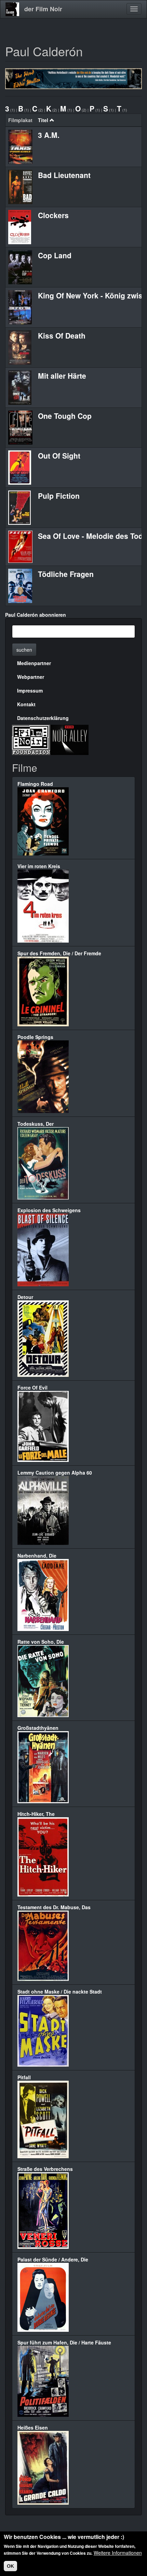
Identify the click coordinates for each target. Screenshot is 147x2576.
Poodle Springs (35, 1037)
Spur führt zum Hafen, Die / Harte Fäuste (64, 2342)
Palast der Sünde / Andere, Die (53, 2259)
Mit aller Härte (62, 376)
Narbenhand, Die (37, 1556)
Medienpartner (34, 663)
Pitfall (24, 2077)
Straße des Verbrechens (45, 2169)
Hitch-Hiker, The (36, 1814)
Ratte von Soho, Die (41, 1642)
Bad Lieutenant (64, 175)
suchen (24, 650)
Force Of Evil (32, 1387)
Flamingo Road (35, 784)
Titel (43, 120)
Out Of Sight (59, 456)
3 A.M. (49, 135)
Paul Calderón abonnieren (36, 615)
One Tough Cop (65, 416)
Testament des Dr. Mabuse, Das (54, 1907)
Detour (25, 1297)
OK (10, 2566)
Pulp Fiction (59, 496)
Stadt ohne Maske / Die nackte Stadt (60, 1992)
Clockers (53, 215)
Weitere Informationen (118, 2553)
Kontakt (26, 704)
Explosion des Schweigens (49, 1210)
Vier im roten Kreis (39, 866)
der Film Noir (43, 9)
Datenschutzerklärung (43, 718)
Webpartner (31, 677)
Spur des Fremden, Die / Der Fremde (59, 953)
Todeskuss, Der (36, 1124)
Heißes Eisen (33, 2427)
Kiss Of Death (62, 335)
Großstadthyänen (38, 1728)
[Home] (12, 9)
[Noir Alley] (69, 739)
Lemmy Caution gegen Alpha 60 (55, 1473)
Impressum (30, 690)
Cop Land (55, 255)
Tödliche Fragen (66, 574)
